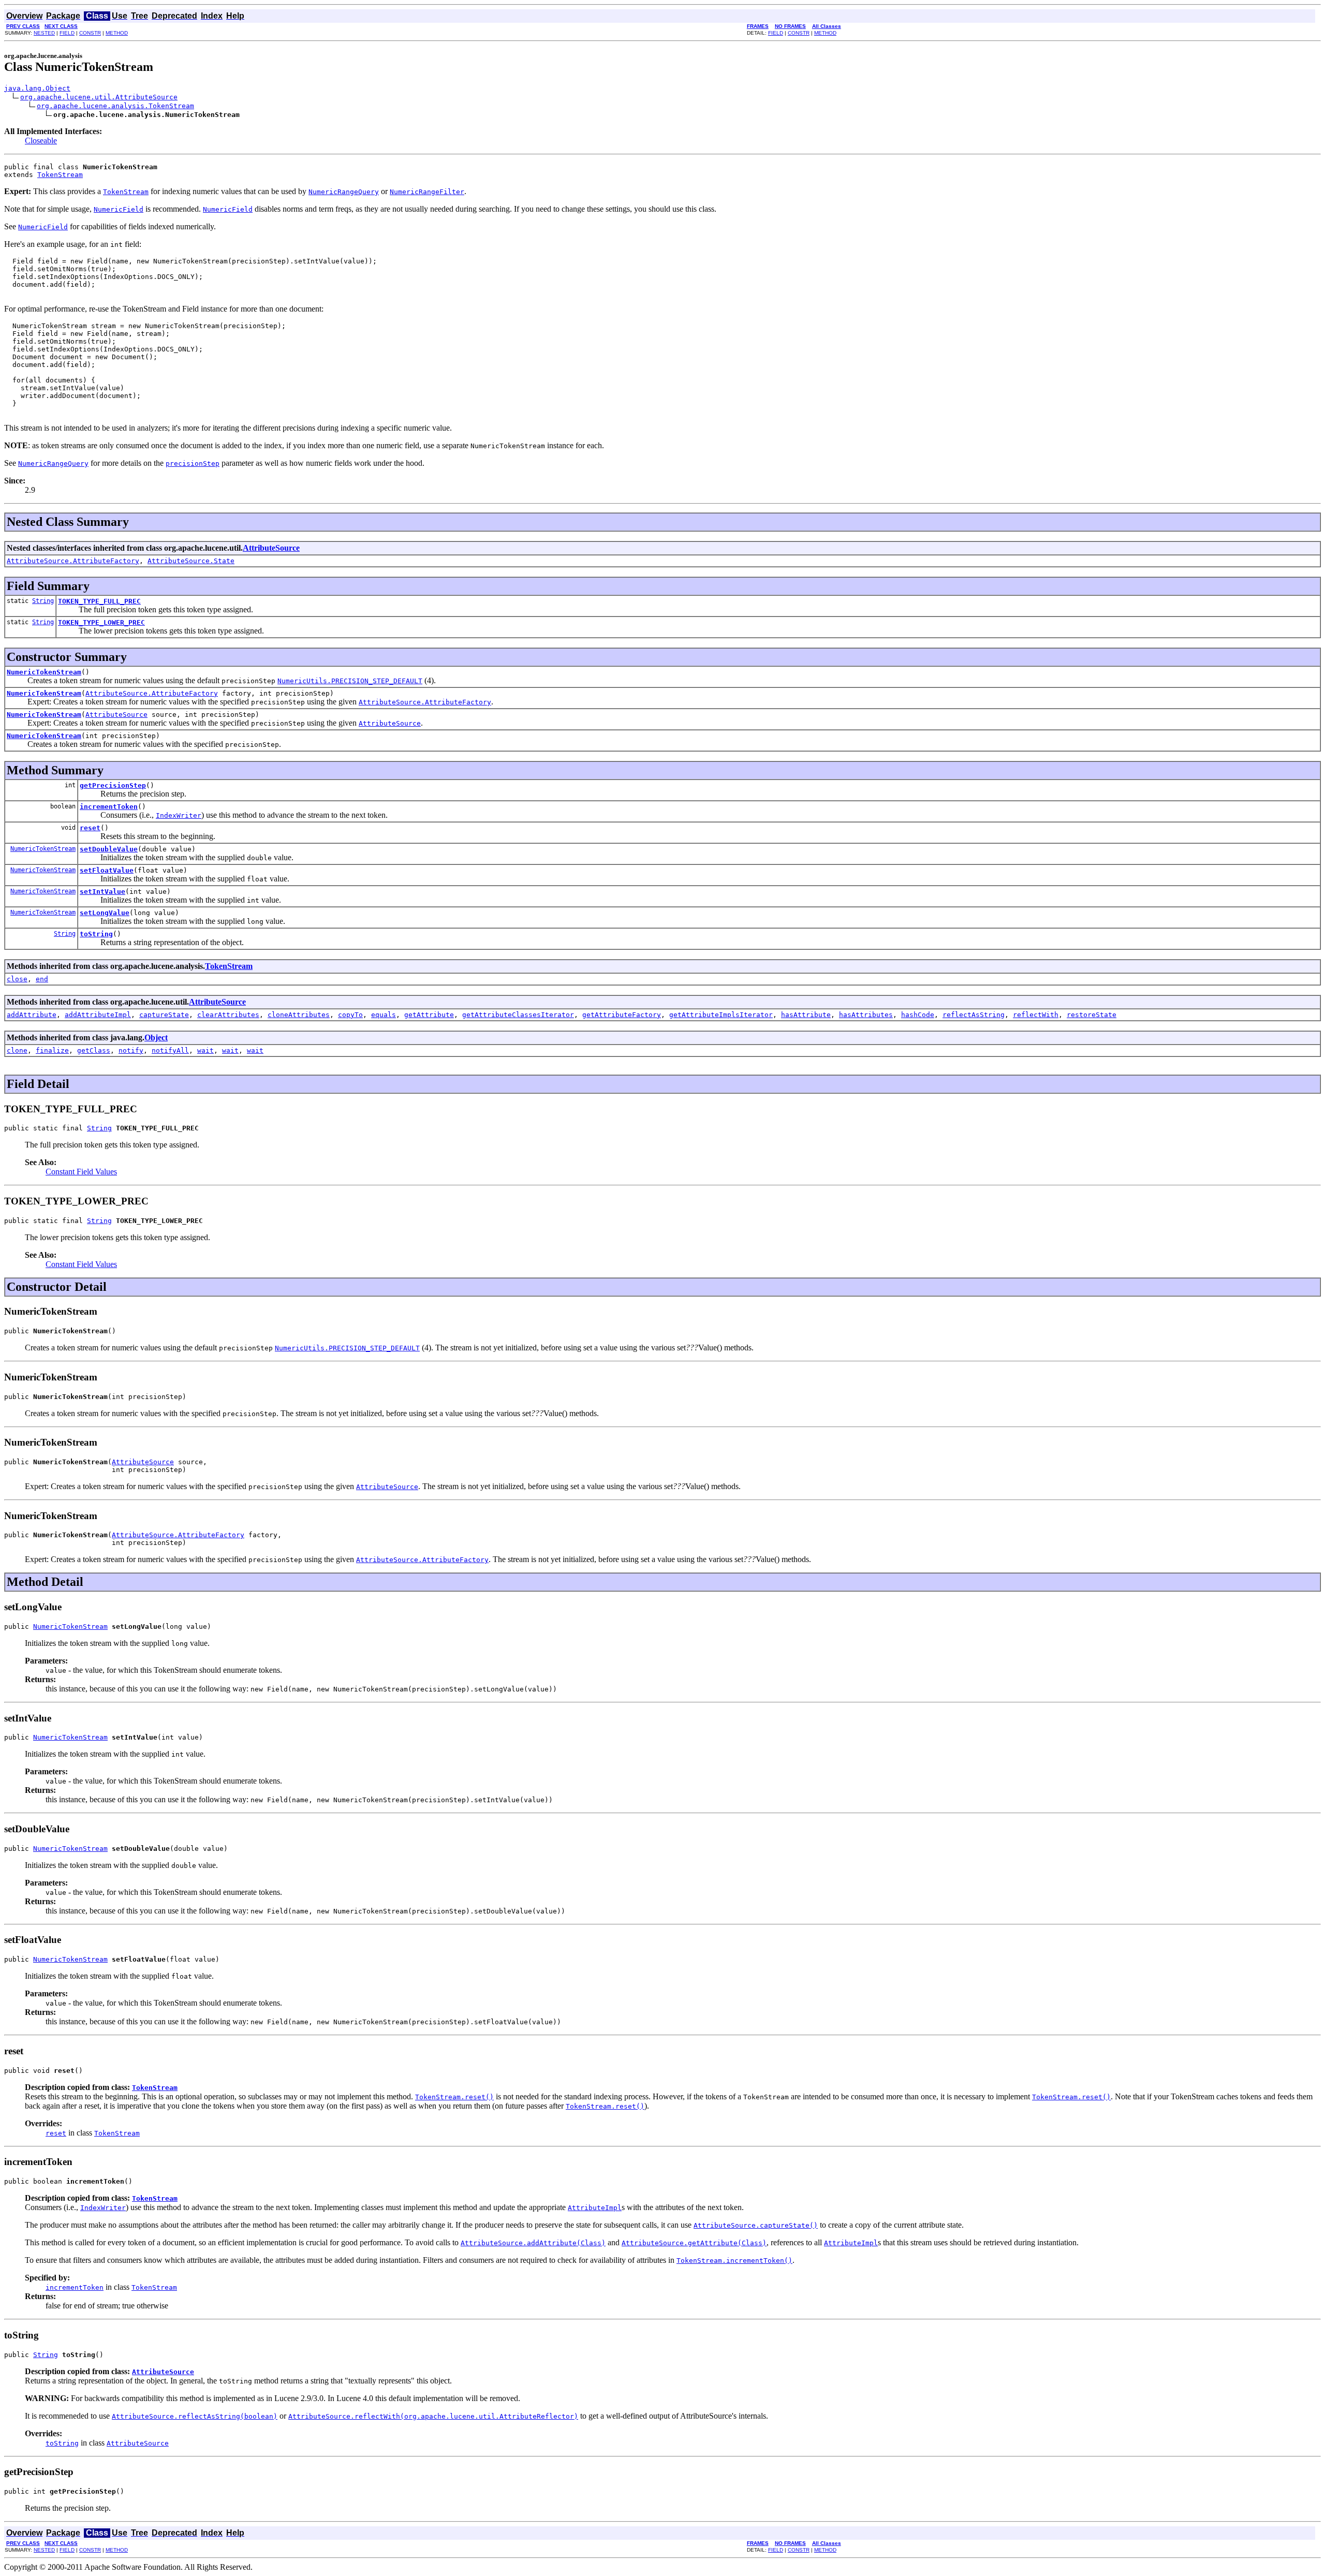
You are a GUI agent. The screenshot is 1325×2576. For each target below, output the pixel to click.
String (43, 601)
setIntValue (102, 892)
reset (90, 828)
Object (156, 1037)
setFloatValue (107, 870)
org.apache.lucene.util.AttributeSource (99, 97)
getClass (94, 1050)
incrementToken (109, 807)
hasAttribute (806, 1015)
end (42, 979)
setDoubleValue (109, 849)
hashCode (918, 1015)
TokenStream (60, 175)
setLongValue (105, 913)
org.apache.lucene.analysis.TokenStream (115, 106)
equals (384, 1015)
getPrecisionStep (113, 785)
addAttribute (32, 1015)
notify (131, 1050)
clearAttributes (228, 1015)
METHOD (117, 33)
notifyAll (170, 1050)
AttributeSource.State (191, 561)
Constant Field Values (81, 1172)
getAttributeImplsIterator (721, 1015)
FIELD (67, 33)
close (17, 979)
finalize (52, 1050)
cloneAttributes (299, 1015)
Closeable (41, 141)
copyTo (350, 1015)
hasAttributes (866, 1015)
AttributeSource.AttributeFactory (73, 561)
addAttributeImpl (98, 1015)
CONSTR (90, 33)
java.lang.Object (37, 88)
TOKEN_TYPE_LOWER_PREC (101, 622)
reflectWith (1036, 1015)
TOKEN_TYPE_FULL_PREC (99, 601)
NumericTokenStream (44, 672)
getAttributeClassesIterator (518, 1015)
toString (96, 934)
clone (17, 1050)
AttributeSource (271, 548)
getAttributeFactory (622, 1015)
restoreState (1092, 1015)
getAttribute (429, 1015)
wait (205, 1050)
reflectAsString (974, 1015)
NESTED (44, 33)
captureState (164, 1015)
